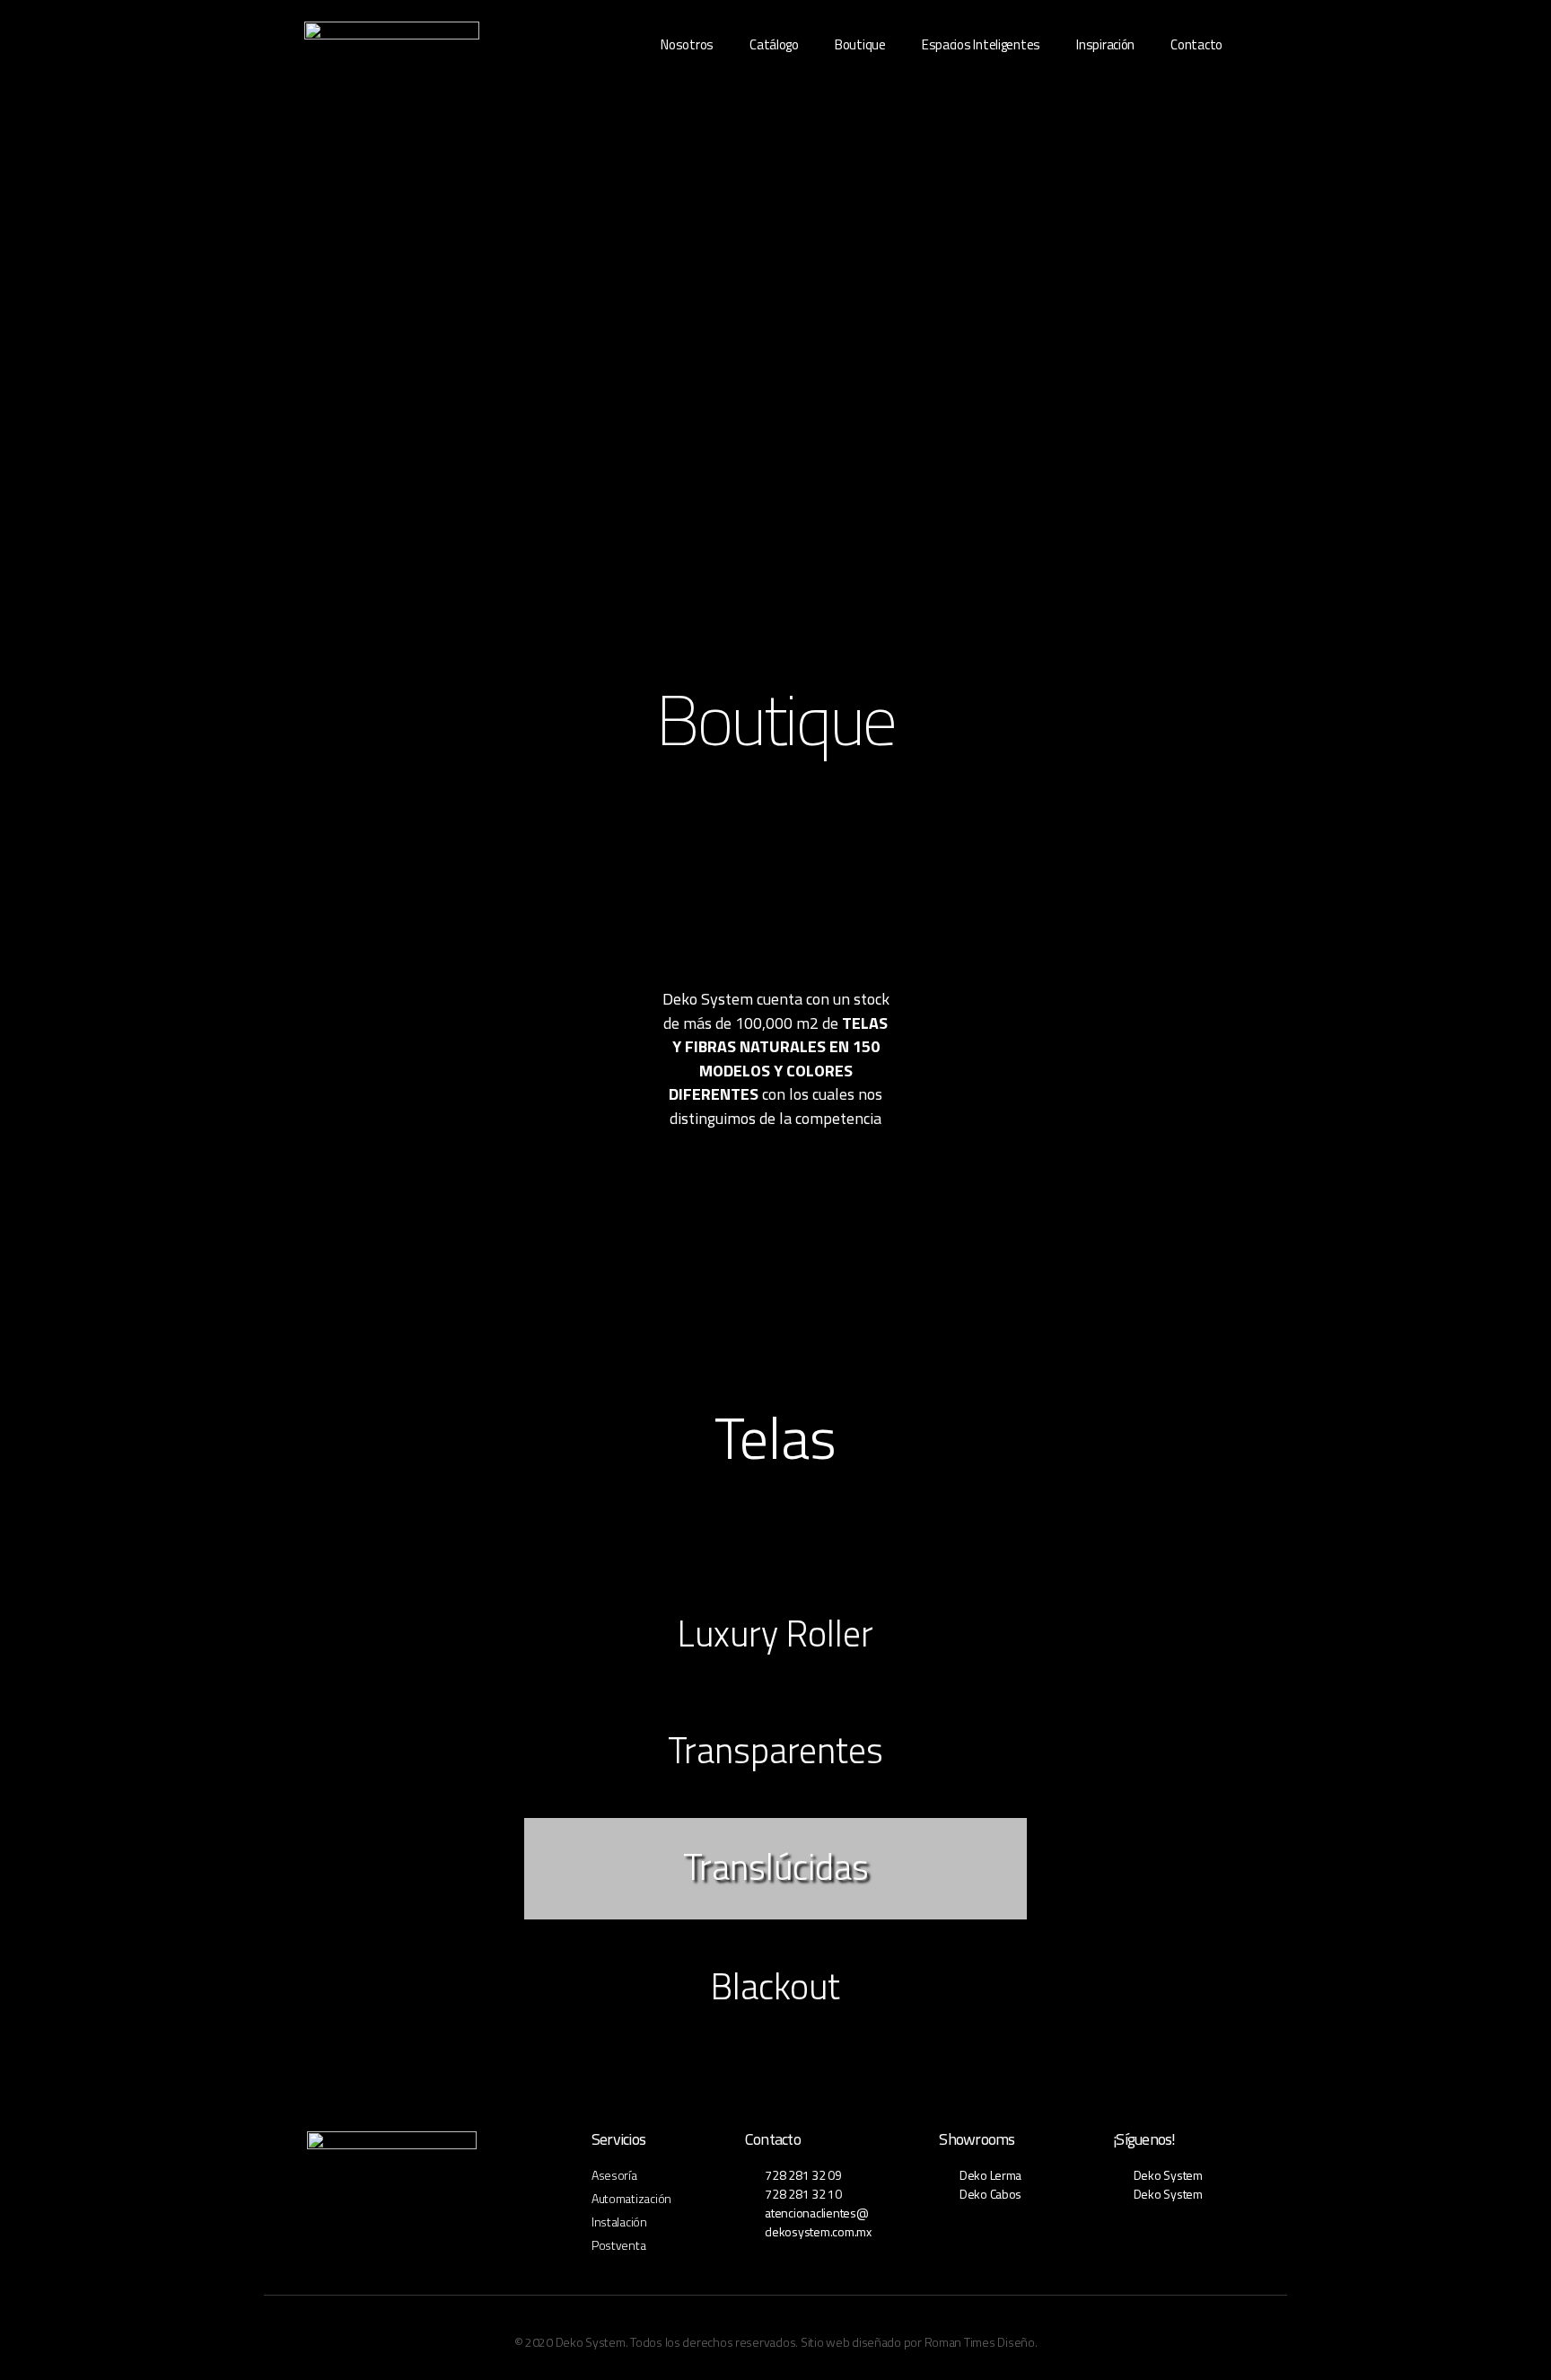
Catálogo (774, 44)
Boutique (860, 44)
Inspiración (1105, 44)
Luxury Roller (775, 1634)
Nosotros (687, 44)
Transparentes (775, 1750)
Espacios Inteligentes (981, 44)
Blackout (775, 1986)
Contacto (1196, 44)
